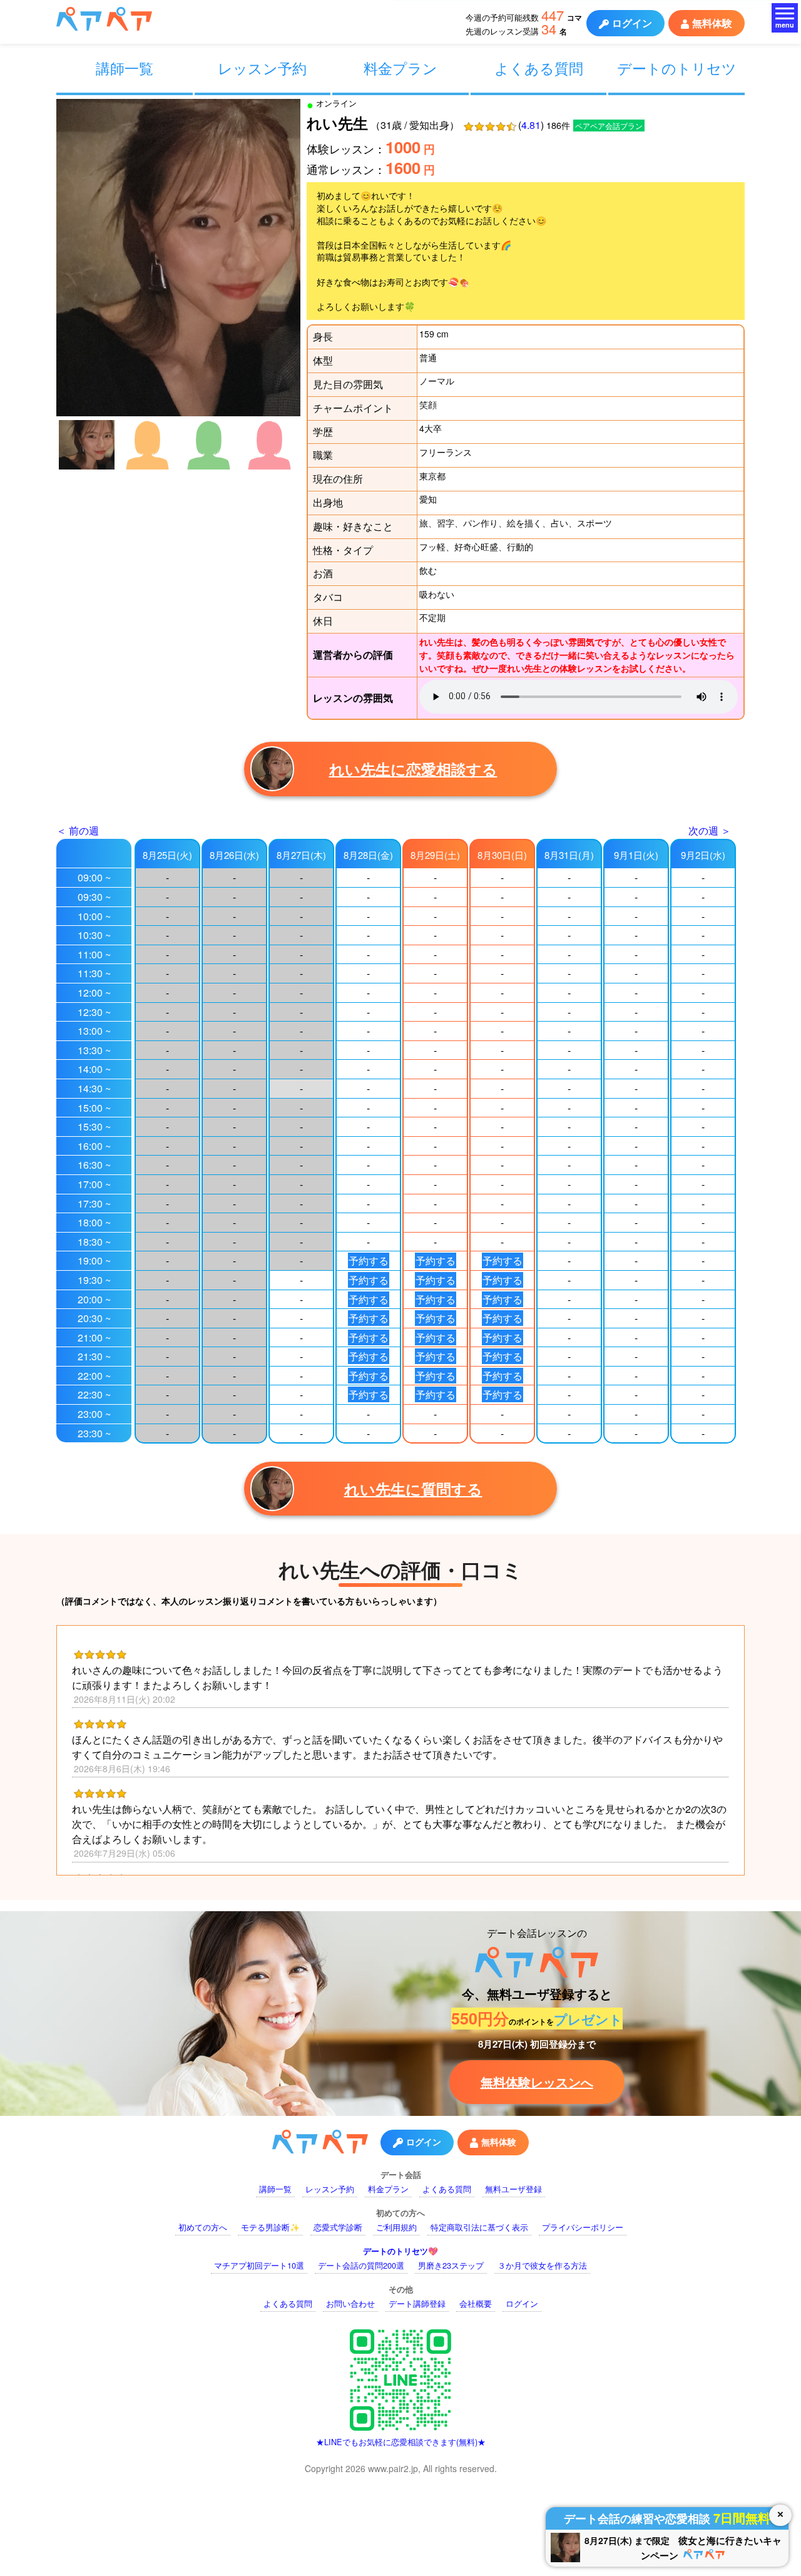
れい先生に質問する (413, 1489)
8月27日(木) (301, 855)
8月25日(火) (167, 855)
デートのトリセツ (677, 68)
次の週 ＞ (710, 830)
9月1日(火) (636, 855)
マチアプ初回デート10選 (259, 2265)
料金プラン (400, 68)
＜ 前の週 (78, 830)
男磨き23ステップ (451, 2265)
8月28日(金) (368, 855)
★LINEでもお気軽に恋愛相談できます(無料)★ (401, 2442)
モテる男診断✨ (270, 2227)
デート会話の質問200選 (361, 2265)
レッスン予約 (262, 68)
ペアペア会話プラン (609, 126)
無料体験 (712, 23)
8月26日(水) (234, 855)
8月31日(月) (569, 855)
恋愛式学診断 (338, 2227)
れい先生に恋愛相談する (413, 769)
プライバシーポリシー (583, 2227)
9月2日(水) (703, 855)
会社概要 (476, 2303)
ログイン (632, 23)
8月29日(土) (435, 855)
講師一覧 (125, 68)
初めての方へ (203, 2227)
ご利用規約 (396, 2227)
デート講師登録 (417, 2303)
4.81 (531, 125)
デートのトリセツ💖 (400, 2251)
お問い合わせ (350, 2303)
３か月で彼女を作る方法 (542, 2265)
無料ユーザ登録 (513, 2189)
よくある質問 (539, 68)
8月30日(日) (502, 855)
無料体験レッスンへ (537, 2082)
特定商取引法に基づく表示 (479, 2227)
